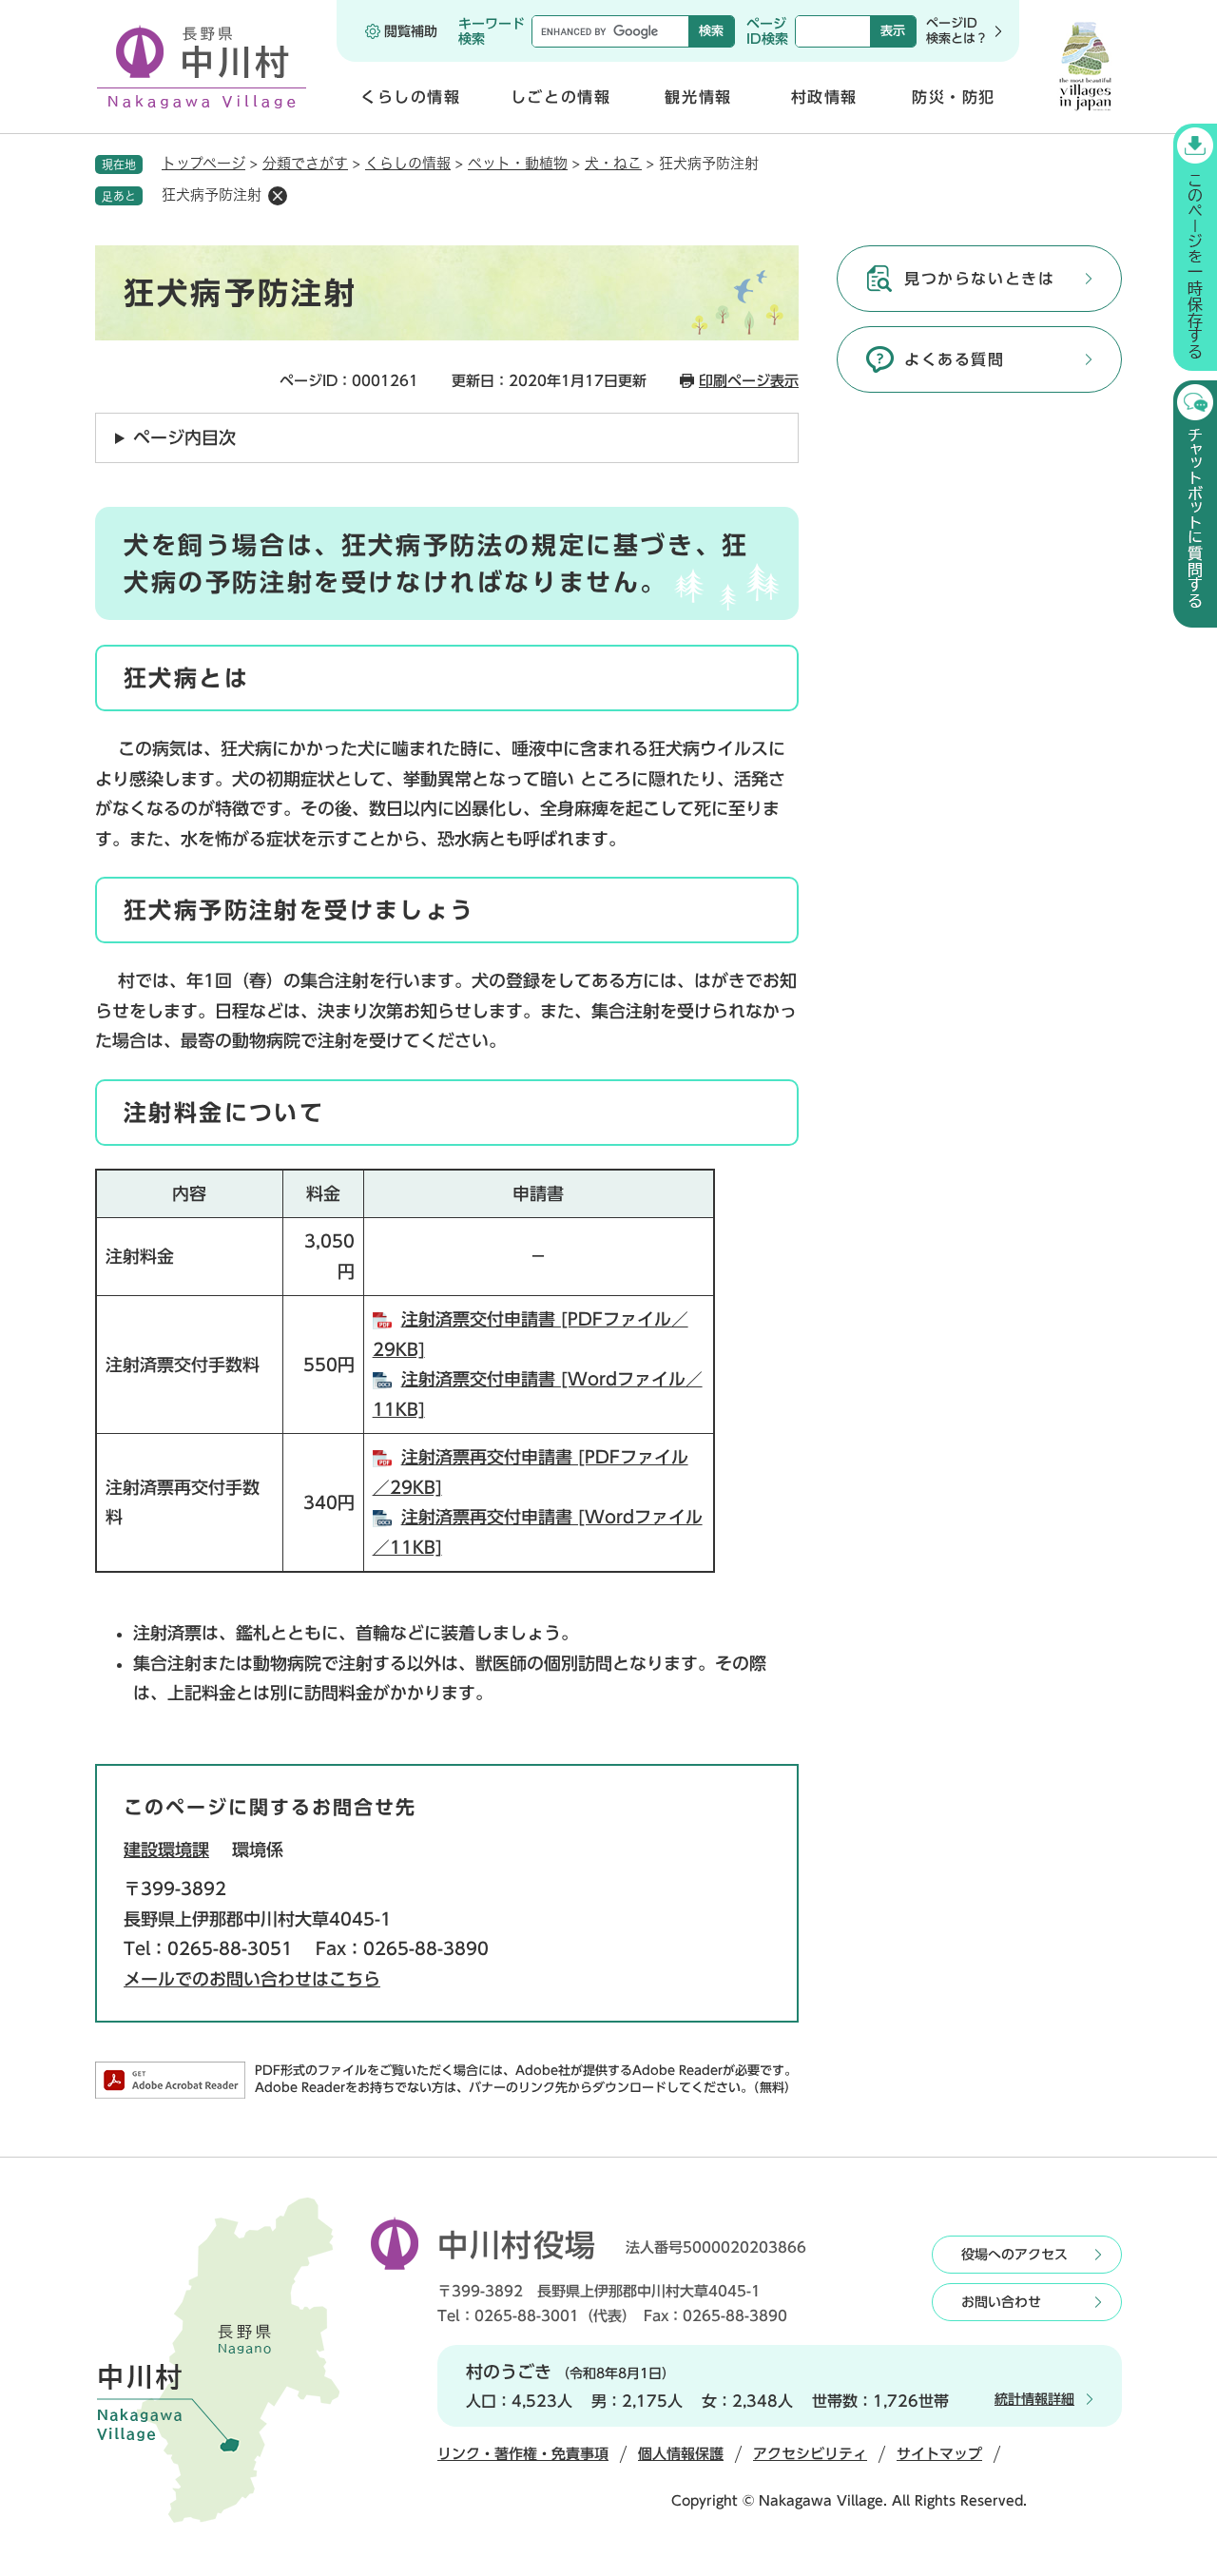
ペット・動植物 (518, 163)
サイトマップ (939, 2454)
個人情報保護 (681, 2454)
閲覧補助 (411, 31)
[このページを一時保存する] (1195, 247)
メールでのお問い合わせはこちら (252, 1979)
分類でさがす (305, 163)
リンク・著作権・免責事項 (523, 2454)
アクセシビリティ (810, 2454)
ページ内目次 (184, 437)
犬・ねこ (613, 163)
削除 (278, 196)
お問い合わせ (1001, 2302)
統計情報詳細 (1034, 2399)
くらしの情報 (408, 163)
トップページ (203, 163)
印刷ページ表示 (749, 381)
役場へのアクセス (1014, 2255)
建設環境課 (166, 1850)
